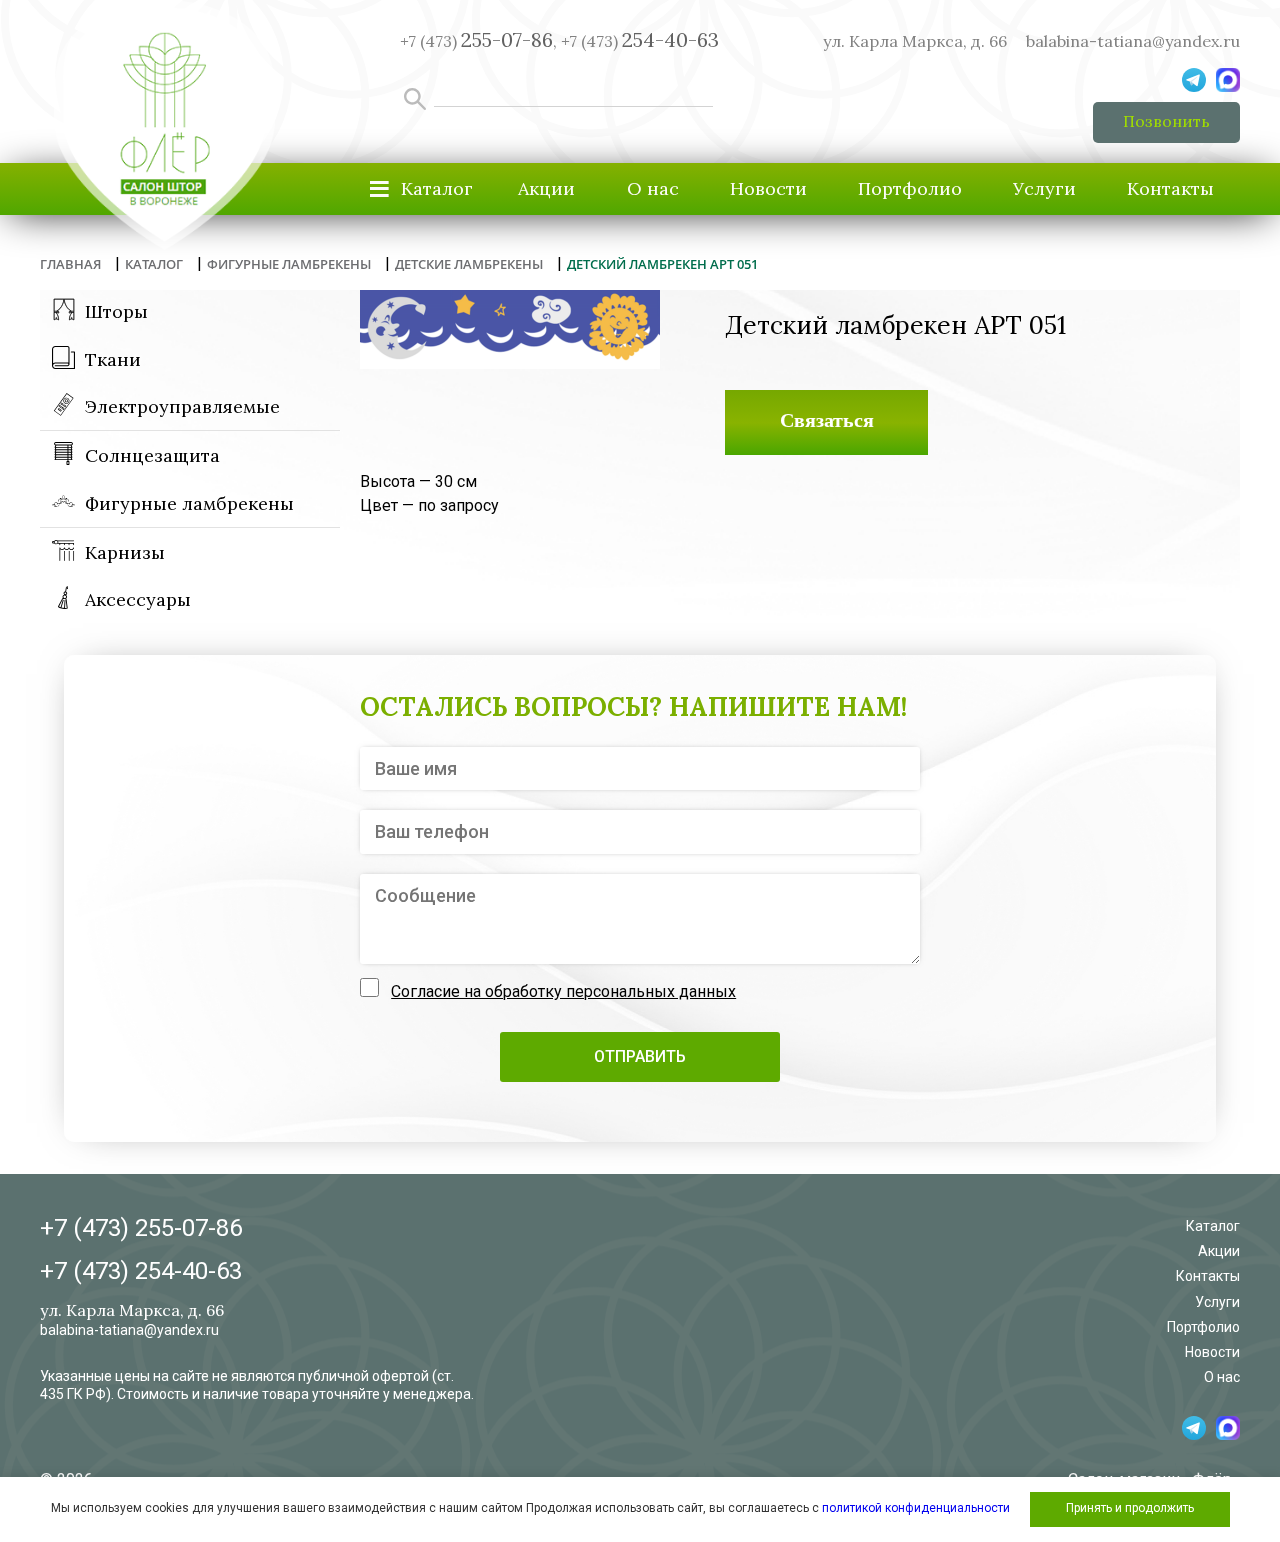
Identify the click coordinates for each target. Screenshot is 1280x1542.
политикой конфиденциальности (916, 1508)
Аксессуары (138, 599)
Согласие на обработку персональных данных (563, 991)
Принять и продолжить (1130, 1508)
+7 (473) (640, 41)
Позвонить (1166, 121)
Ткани (113, 359)
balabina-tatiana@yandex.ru (1133, 41)
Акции (546, 188)
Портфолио (910, 188)
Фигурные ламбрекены (189, 503)
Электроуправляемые (182, 406)
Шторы (116, 311)
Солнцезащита (152, 455)
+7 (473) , (478, 41)
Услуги (1044, 188)
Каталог (1213, 1226)
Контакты (1170, 188)
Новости (768, 188)
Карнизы (125, 552)
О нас (653, 188)
